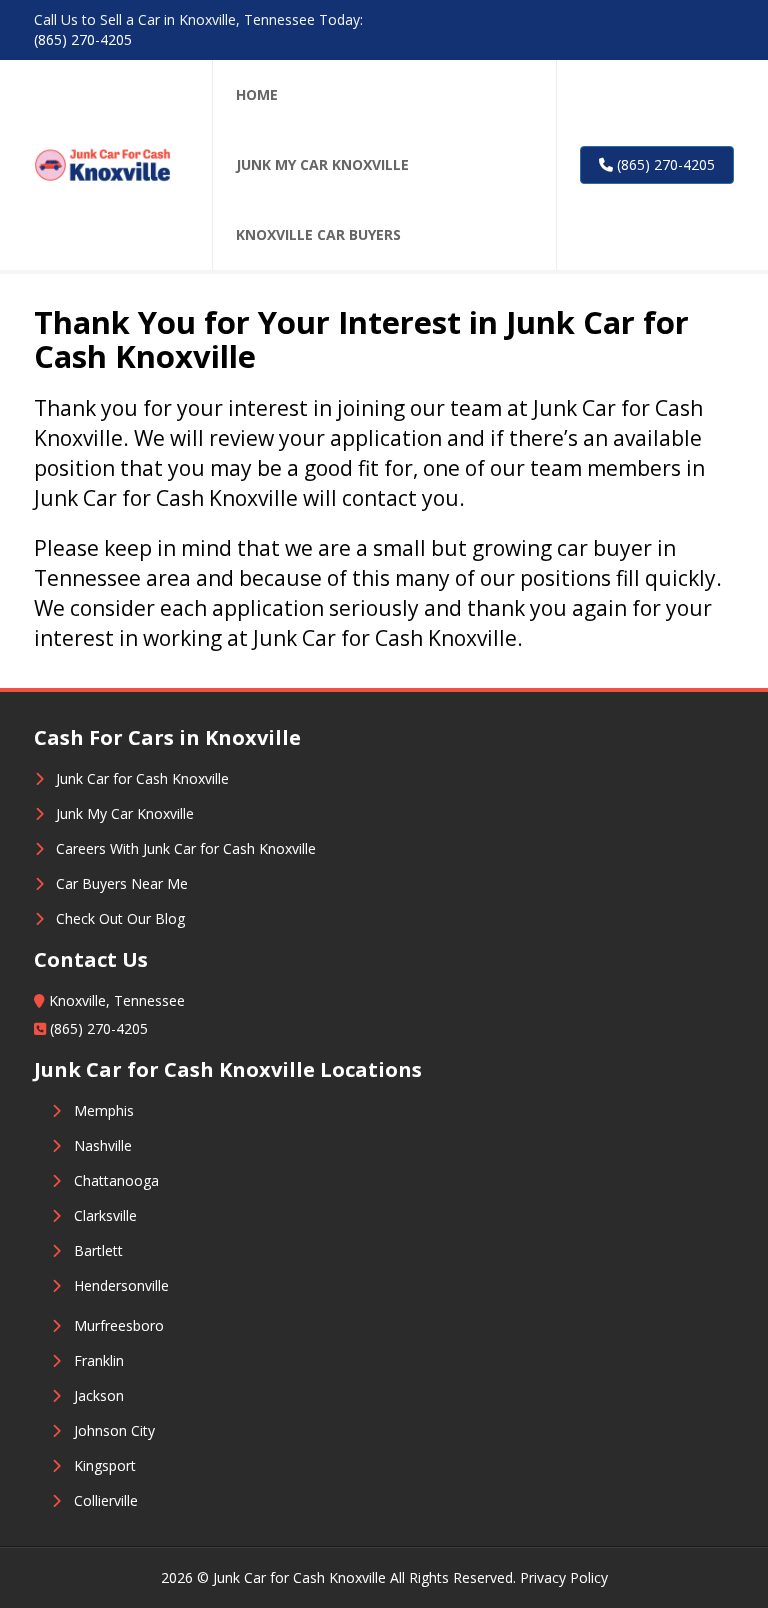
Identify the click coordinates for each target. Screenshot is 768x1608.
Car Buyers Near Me (122, 883)
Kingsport (105, 1465)
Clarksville (105, 1215)
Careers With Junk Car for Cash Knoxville (186, 848)
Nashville (103, 1145)
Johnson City (114, 1430)
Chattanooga (116, 1180)
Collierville (106, 1500)
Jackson (99, 1395)
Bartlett (98, 1250)
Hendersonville (121, 1285)
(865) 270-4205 (664, 164)
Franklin (99, 1360)
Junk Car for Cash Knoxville (142, 778)
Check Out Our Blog (120, 918)
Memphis (104, 1110)
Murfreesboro (119, 1325)
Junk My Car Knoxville (125, 813)
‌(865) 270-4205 (83, 39)
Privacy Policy (564, 1577)
